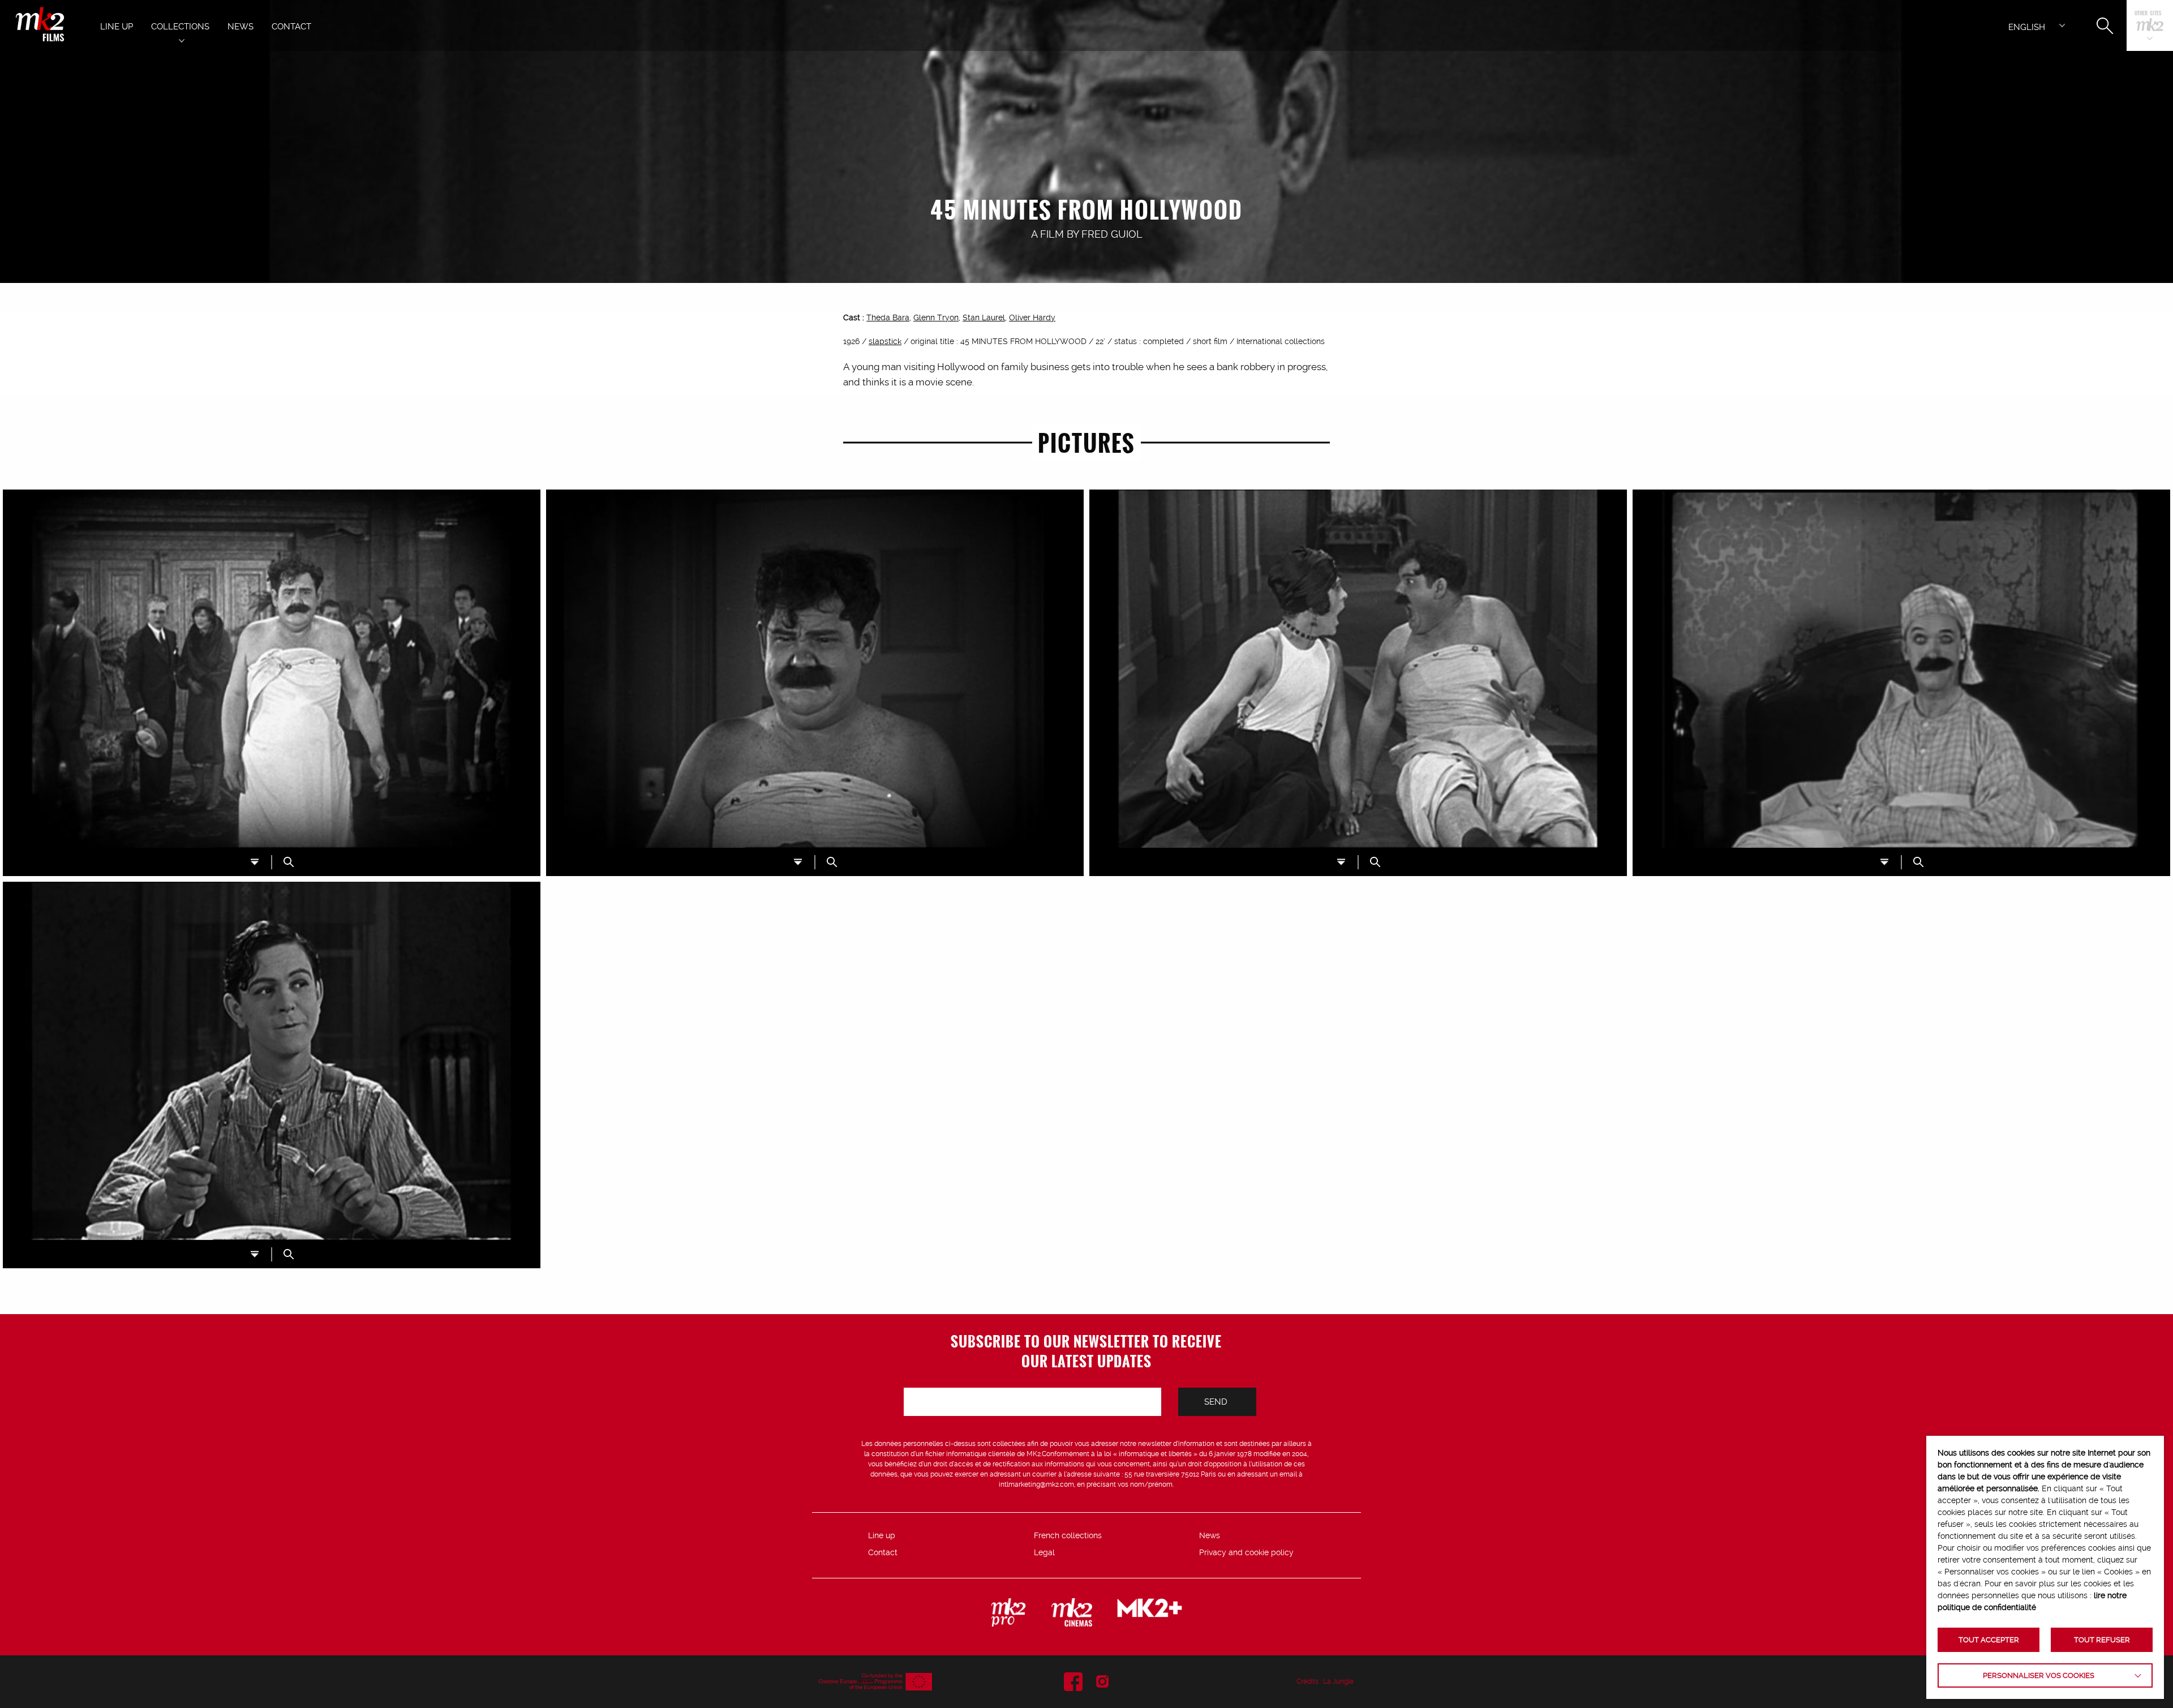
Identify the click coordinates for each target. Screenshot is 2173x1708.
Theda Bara (888, 317)
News (1210, 1535)
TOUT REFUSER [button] (2102, 1640)
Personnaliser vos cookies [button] (2039, 1675)
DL (255, 862)
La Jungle (1338, 1681)
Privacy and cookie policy (1246, 1552)
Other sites (2148, 14)
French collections (1068, 1535)
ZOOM (289, 862)
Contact (883, 1552)
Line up (882, 1535)
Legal (1044, 1552)
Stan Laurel (984, 317)
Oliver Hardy (1032, 317)
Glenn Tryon (936, 317)
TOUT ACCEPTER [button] (1989, 1640)
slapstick (885, 341)
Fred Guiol (1112, 234)
